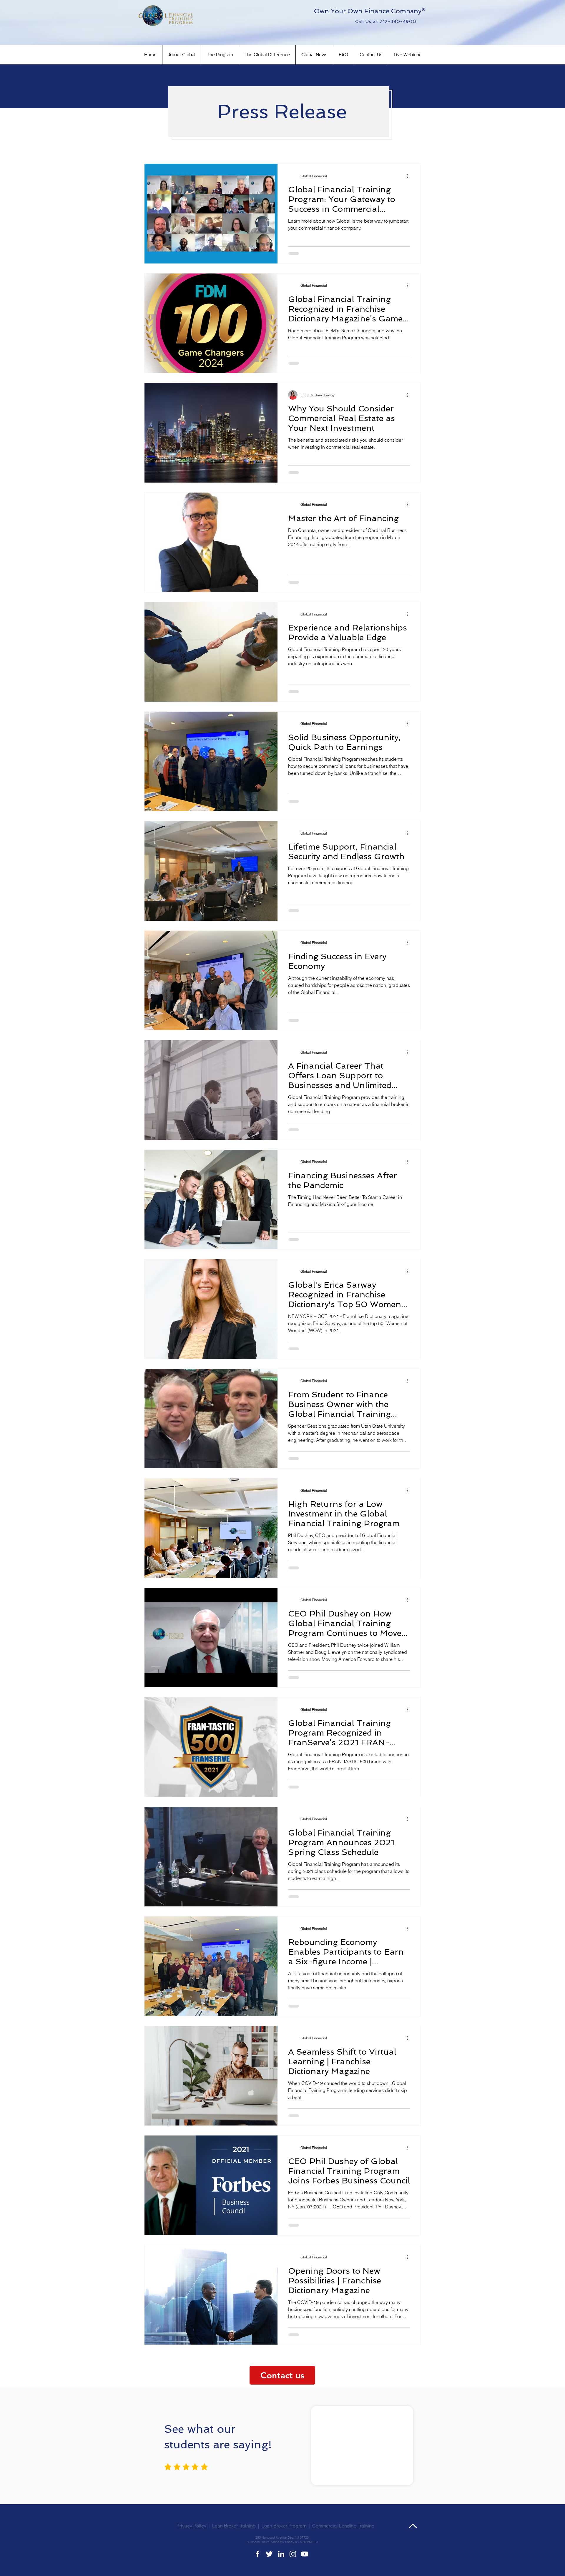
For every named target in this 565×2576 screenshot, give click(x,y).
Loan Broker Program (284, 2539)
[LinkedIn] (281, 2567)
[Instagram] (293, 2567)
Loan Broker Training (234, 2539)
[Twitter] (269, 2567)
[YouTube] (305, 2567)
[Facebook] (257, 2567)
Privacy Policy (191, 2539)
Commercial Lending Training (343, 2539)
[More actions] (409, 176)
